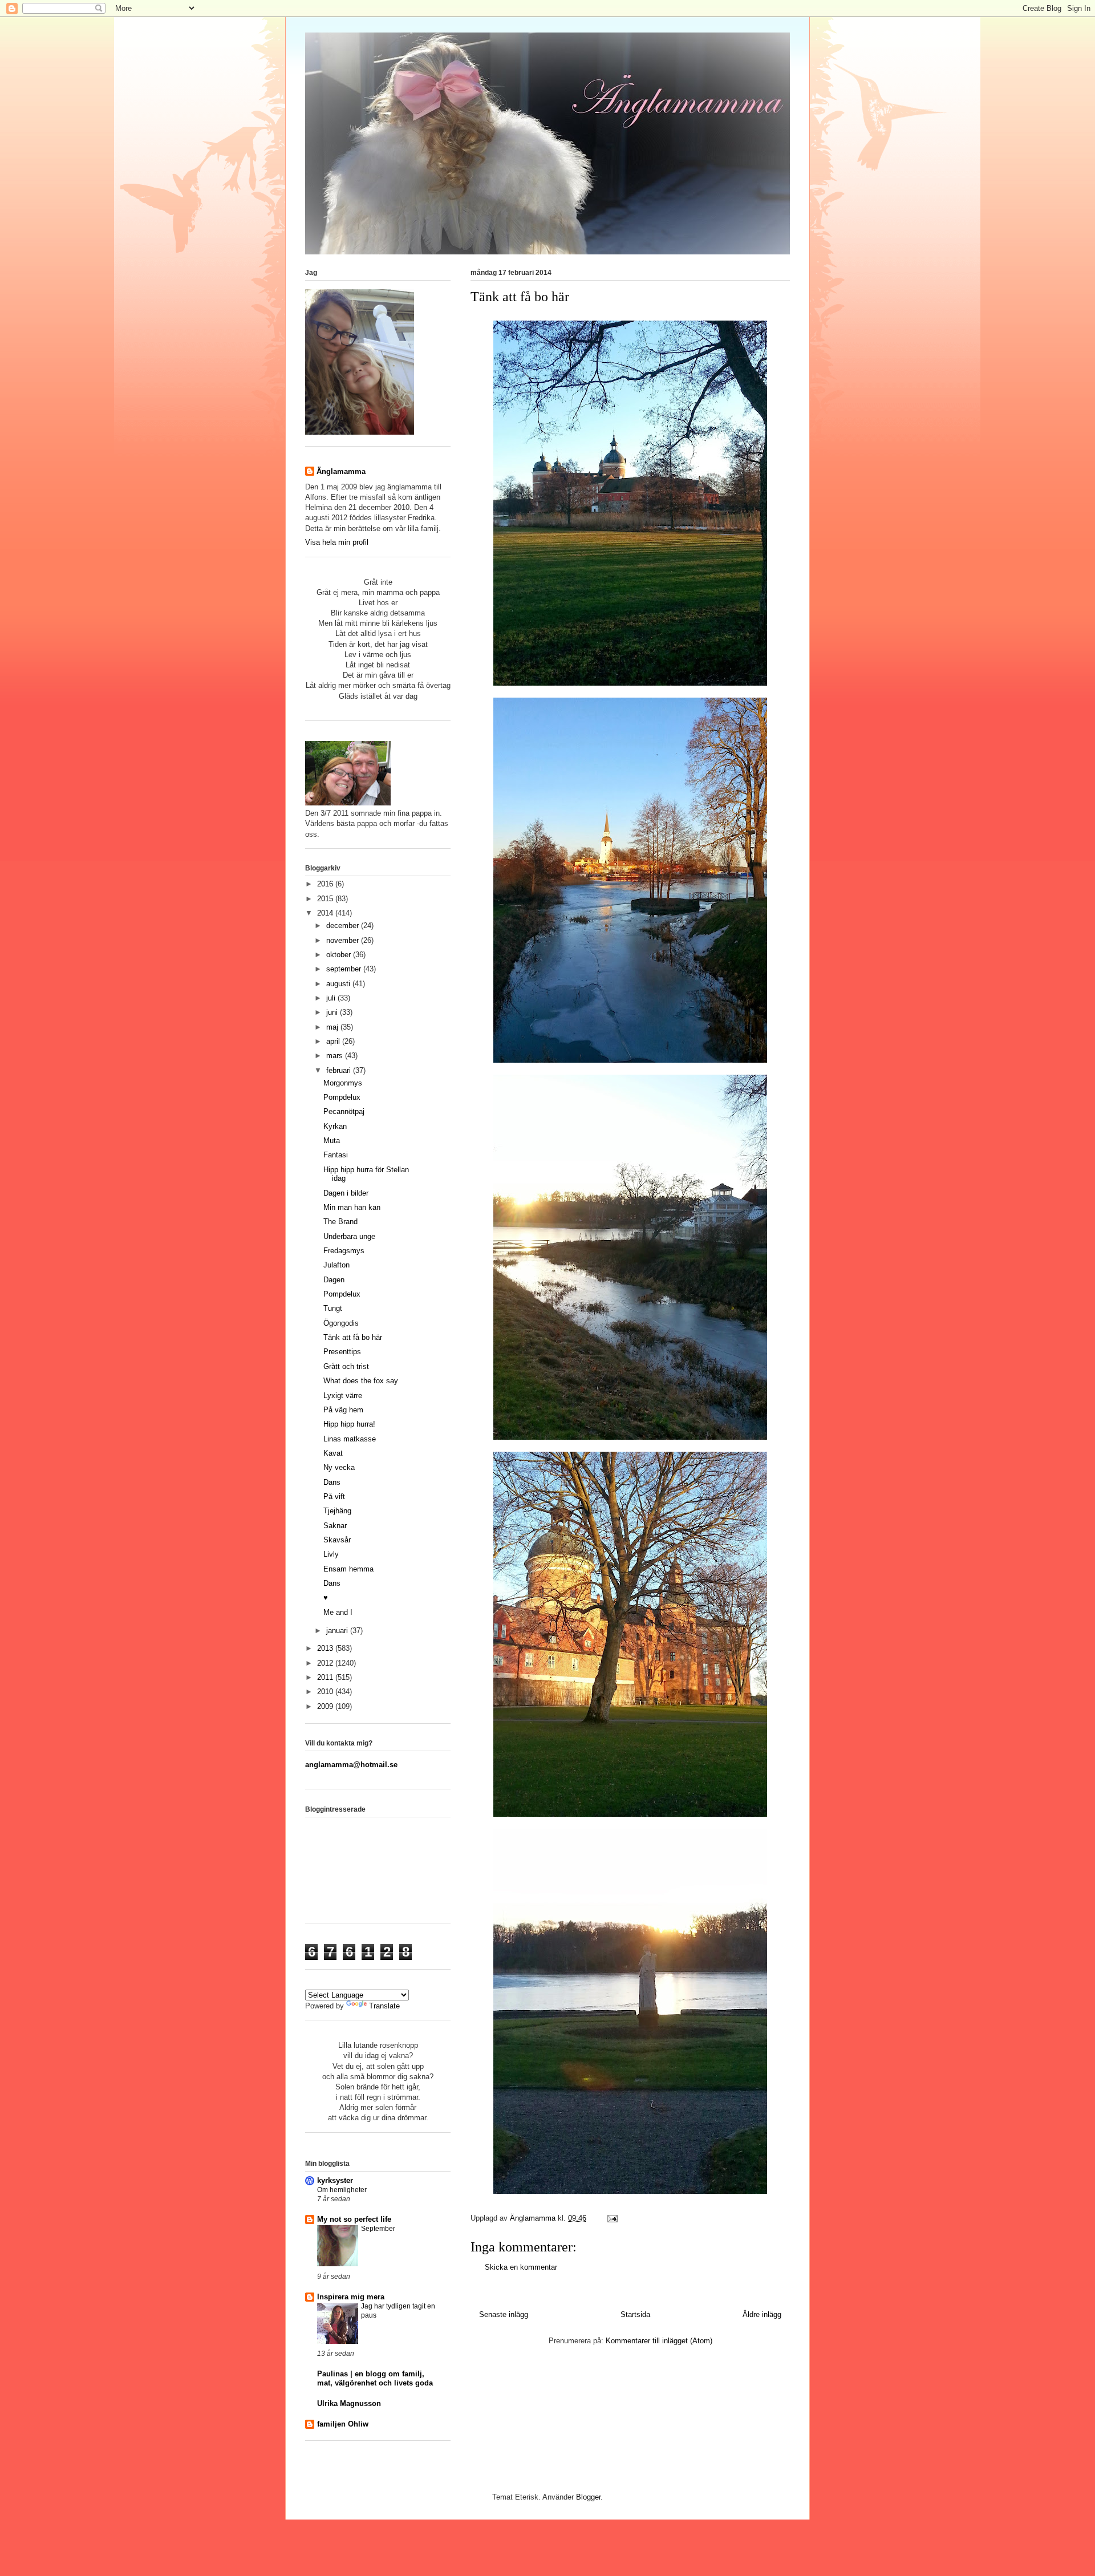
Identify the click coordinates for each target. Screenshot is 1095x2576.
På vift (334, 1496)
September (378, 2229)
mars (336, 1056)
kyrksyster (335, 2180)
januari (338, 1631)
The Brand (340, 1222)
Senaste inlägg (504, 2314)
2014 (326, 913)
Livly (331, 1554)
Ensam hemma (348, 1569)
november (344, 940)
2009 (326, 1706)
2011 (326, 1677)
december (344, 926)
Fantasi (336, 1155)
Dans (332, 1482)
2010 (326, 1692)
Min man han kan (352, 1207)
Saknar (335, 1526)
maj (333, 1027)
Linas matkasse (350, 1439)
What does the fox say (361, 1381)
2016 (326, 884)
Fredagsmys (344, 1251)
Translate (384, 2006)
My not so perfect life (354, 2219)
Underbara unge (349, 1236)
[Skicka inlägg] (612, 2218)
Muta (332, 1141)
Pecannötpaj (344, 1111)
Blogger (588, 2497)
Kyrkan (335, 1126)
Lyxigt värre (343, 1396)
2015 (326, 899)
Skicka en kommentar (521, 2267)
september (345, 969)
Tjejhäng (337, 1511)
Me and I (338, 1612)
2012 (326, 1663)
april (334, 1041)
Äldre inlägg (762, 2314)
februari (340, 1070)
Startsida (635, 2314)
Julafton (336, 1265)
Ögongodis (341, 1323)
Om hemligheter (342, 2190)
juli (332, 998)
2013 (326, 1648)
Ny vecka (339, 1467)
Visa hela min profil (337, 542)
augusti (339, 984)
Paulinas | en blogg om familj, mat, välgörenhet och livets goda (375, 2378)
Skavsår (337, 1540)
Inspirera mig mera (351, 2297)
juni (333, 1012)
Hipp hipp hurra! (349, 1424)
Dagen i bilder (346, 1193)
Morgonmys (343, 1083)
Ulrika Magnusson (349, 2403)
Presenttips (342, 1352)
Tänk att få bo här (353, 1337)
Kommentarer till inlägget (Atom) (659, 2341)
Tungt (333, 1308)
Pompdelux (342, 1097)
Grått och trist (346, 1366)
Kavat (333, 1453)
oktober (340, 955)
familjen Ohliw (343, 2424)
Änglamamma (341, 471)
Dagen (334, 1280)
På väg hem (343, 1410)
